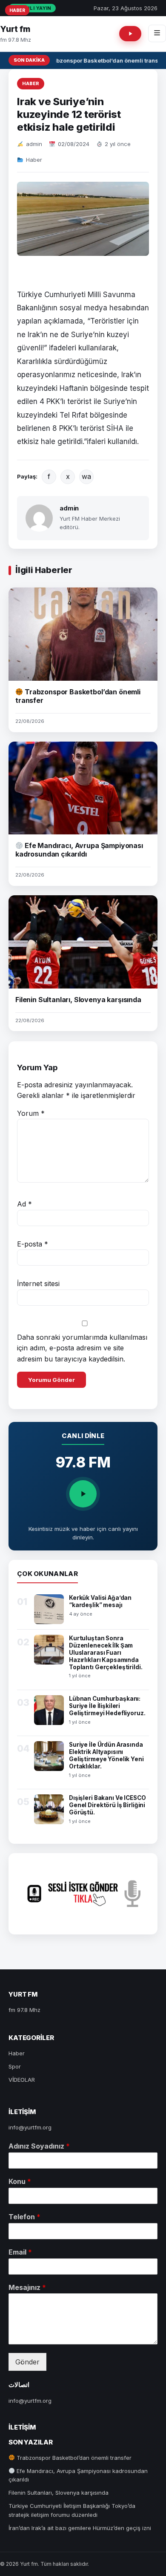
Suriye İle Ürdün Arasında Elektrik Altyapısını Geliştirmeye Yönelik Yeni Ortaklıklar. (106, 1755)
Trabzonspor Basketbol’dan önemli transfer (104, 60)
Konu (20, 2181)
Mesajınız (27, 2287)
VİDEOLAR (22, 2080)
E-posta (33, 1244)
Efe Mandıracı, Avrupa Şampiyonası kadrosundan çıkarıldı (79, 850)
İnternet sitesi (38, 1284)
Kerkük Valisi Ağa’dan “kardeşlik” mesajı (100, 1601)
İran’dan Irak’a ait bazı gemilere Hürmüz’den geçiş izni (80, 2528)
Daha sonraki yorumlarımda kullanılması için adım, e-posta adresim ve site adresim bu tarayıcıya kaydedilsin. (82, 1348)
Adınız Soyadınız (39, 2146)
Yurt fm (15, 29)
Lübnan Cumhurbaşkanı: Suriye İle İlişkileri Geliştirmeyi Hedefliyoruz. (107, 1706)
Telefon (24, 2217)
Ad (24, 1204)
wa (86, 476)
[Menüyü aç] (157, 33)
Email (20, 2252)
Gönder (27, 2362)
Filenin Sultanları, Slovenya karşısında (78, 1000)
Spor (15, 2066)
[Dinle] (83, 1494)
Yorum (31, 1113)
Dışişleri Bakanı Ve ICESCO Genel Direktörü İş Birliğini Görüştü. (107, 1805)
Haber (31, 83)
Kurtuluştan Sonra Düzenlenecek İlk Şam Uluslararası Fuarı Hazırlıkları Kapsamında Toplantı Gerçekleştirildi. (106, 1653)
